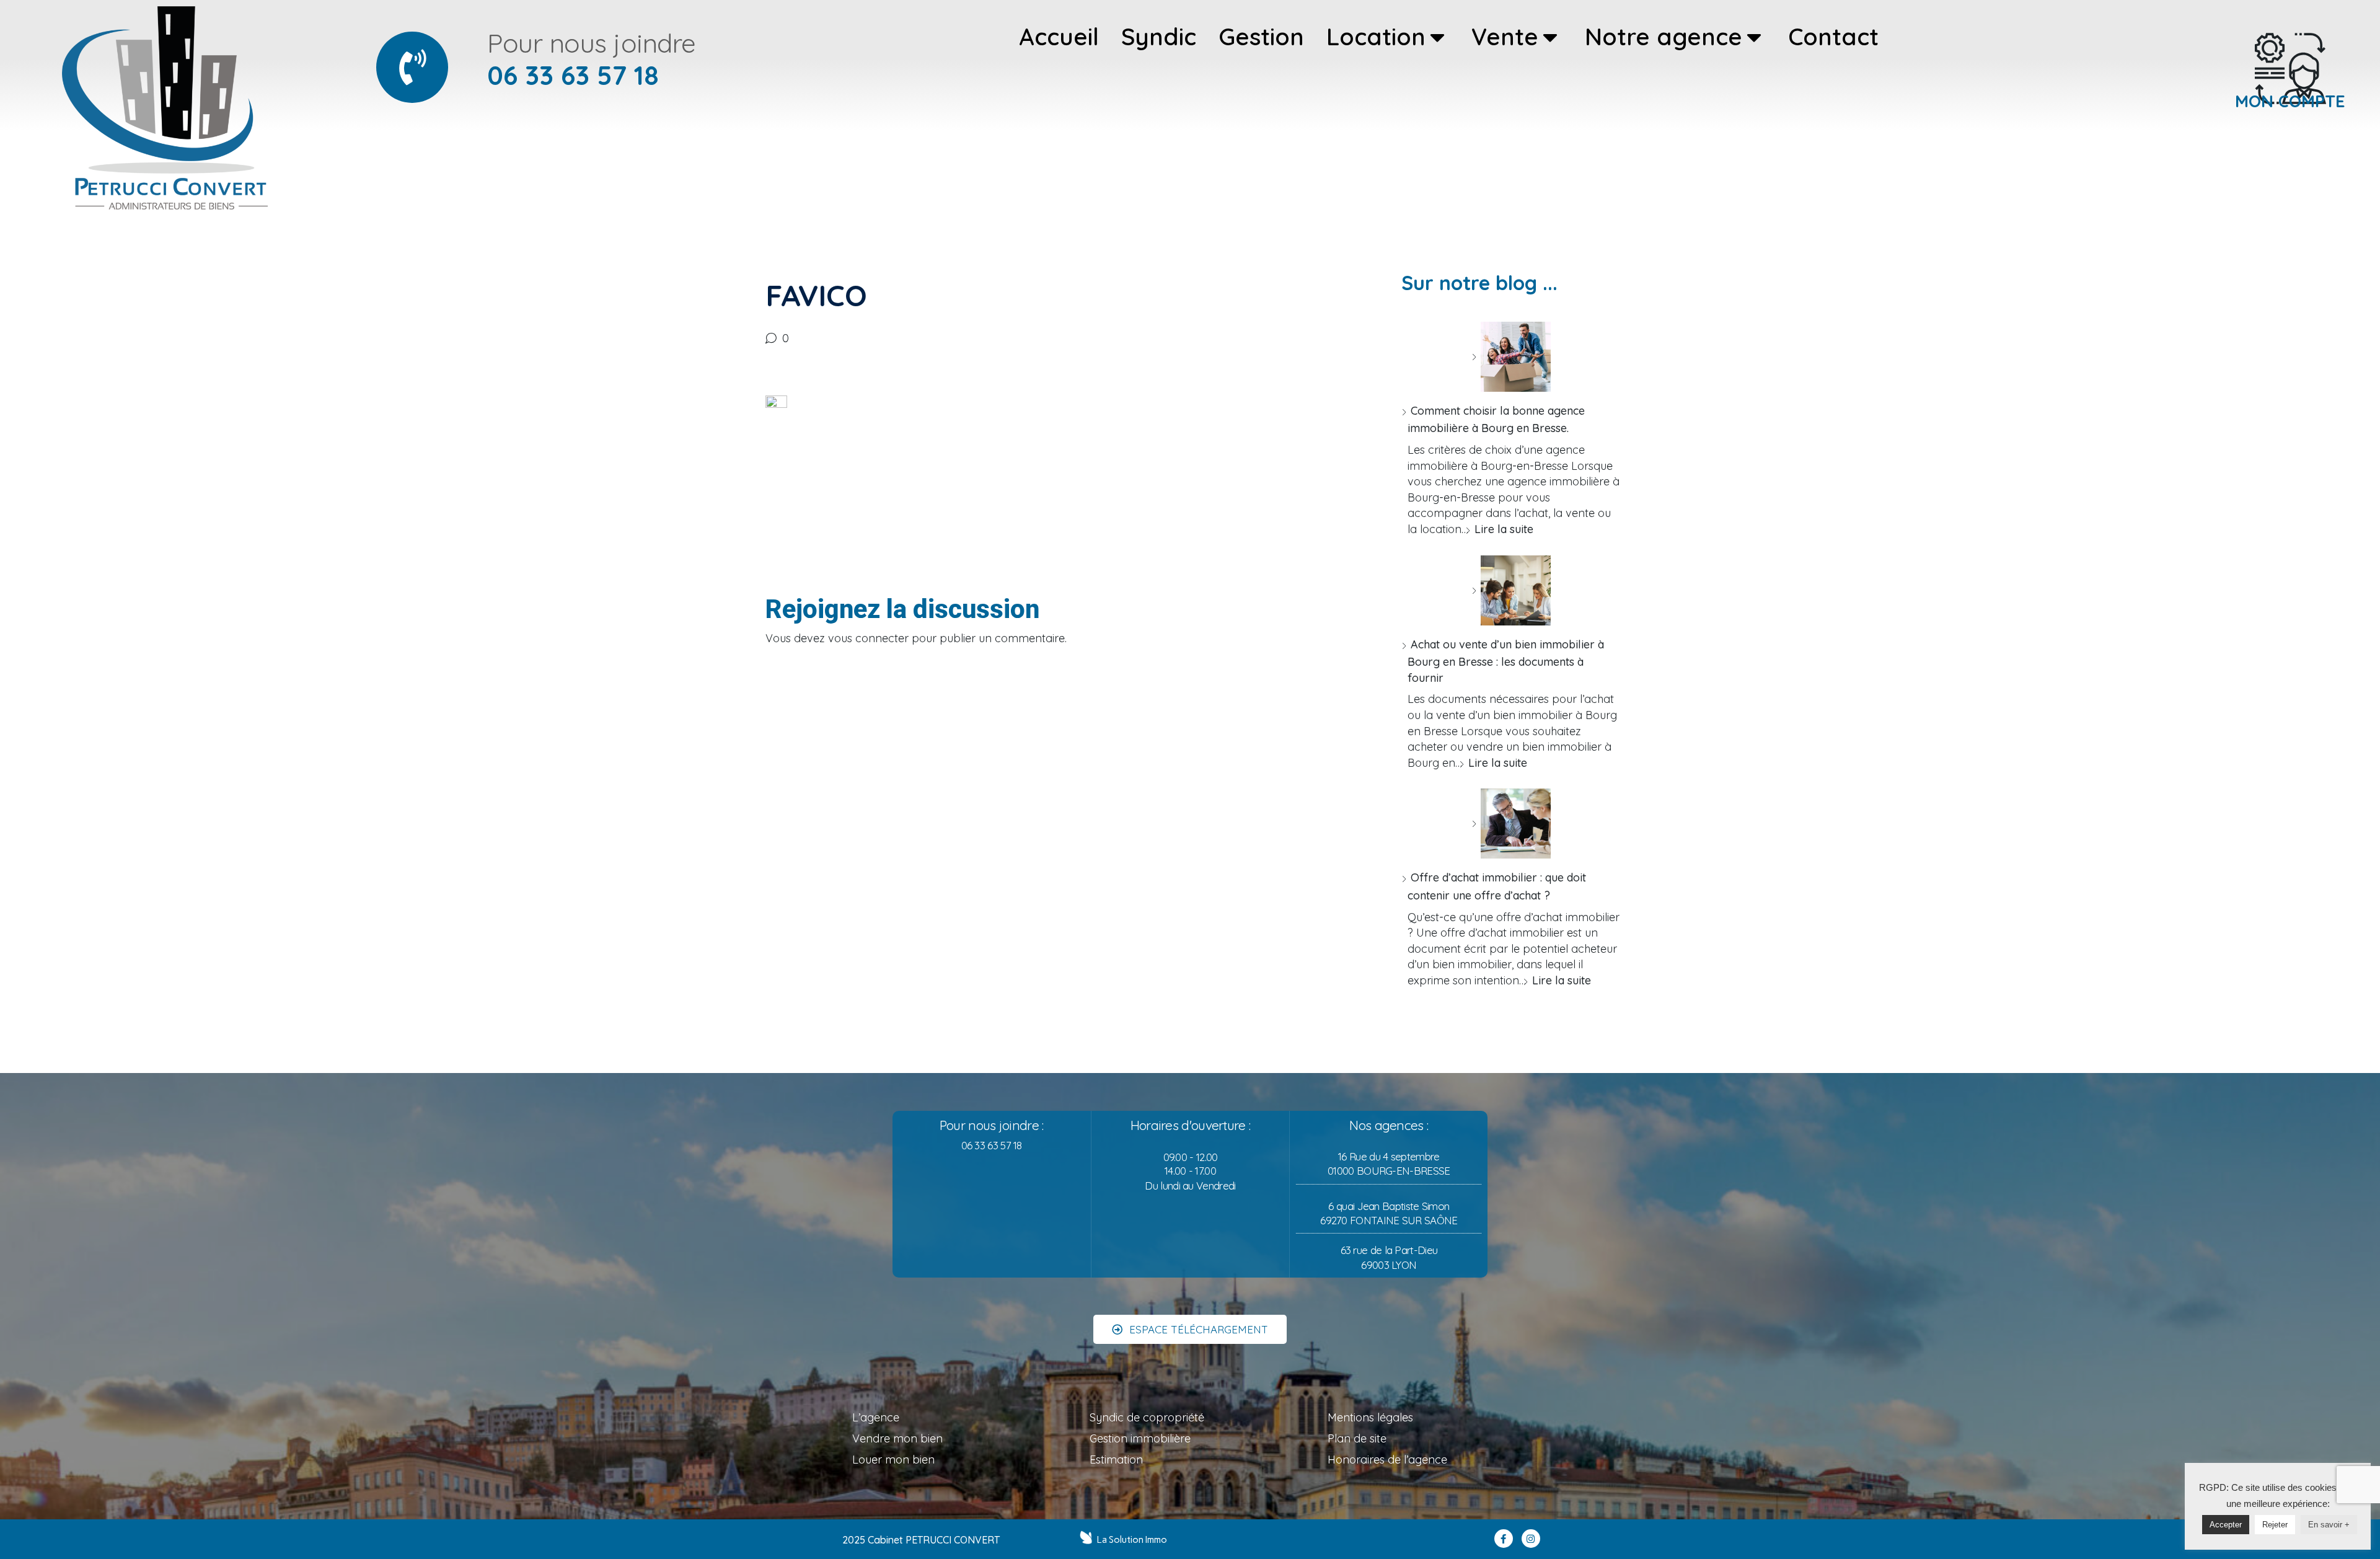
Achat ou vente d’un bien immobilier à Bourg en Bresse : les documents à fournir (1506, 661)
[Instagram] (1531, 1539)
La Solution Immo (1132, 1540)
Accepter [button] (2226, 1525)
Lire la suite (1504, 529)
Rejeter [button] (2275, 1525)
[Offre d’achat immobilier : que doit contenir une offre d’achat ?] (1511, 824)
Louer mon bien (893, 1460)
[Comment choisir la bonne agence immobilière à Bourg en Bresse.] (1511, 357)
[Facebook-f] (1504, 1539)
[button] (1190, 1329)
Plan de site (1357, 1438)
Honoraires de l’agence (1387, 1460)
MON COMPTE (2290, 101)
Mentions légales (1370, 1417)
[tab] (1059, 37)
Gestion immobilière (1140, 1438)
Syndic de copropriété (1147, 1417)
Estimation (1116, 1460)
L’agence (876, 1417)
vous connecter (868, 638)
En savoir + (2329, 1525)
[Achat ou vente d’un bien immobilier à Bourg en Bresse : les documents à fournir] (1511, 590)
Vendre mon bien (897, 1438)
